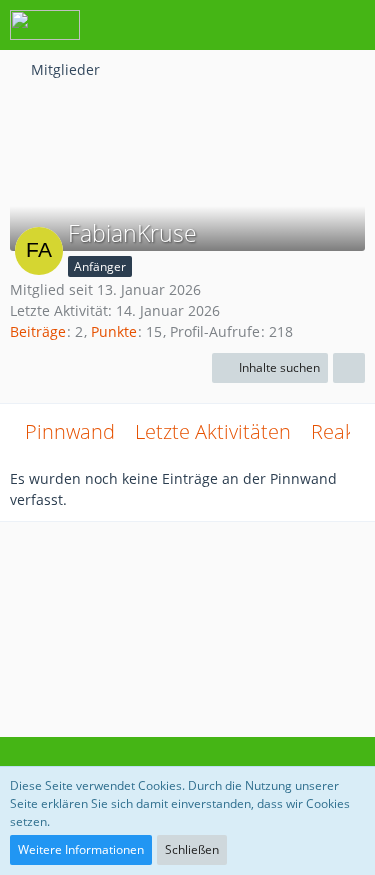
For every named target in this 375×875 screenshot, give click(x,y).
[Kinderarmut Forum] (45, 25)
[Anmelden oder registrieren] (299, 25)
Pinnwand (70, 431)
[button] (249, 25)
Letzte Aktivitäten (213, 431)
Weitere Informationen (81, 849)
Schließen (192, 849)
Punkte (114, 331)
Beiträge (38, 331)
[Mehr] (349, 368)
